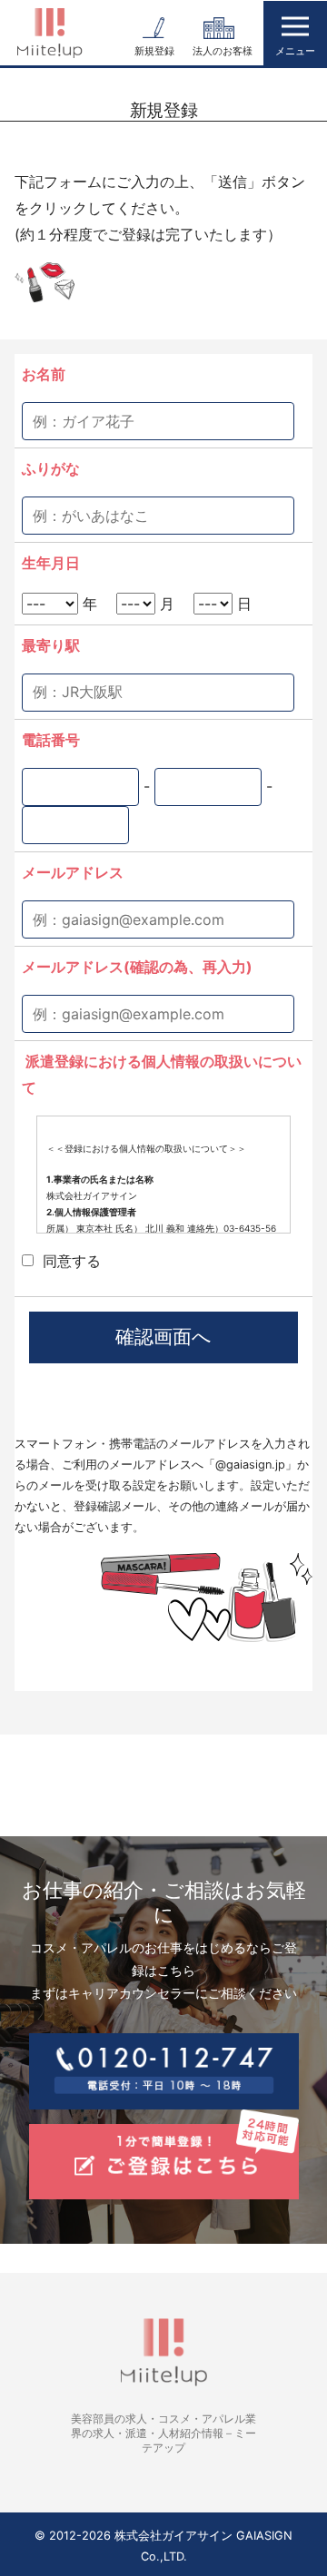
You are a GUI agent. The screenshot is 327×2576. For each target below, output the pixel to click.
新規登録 (154, 51)
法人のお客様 (223, 51)
